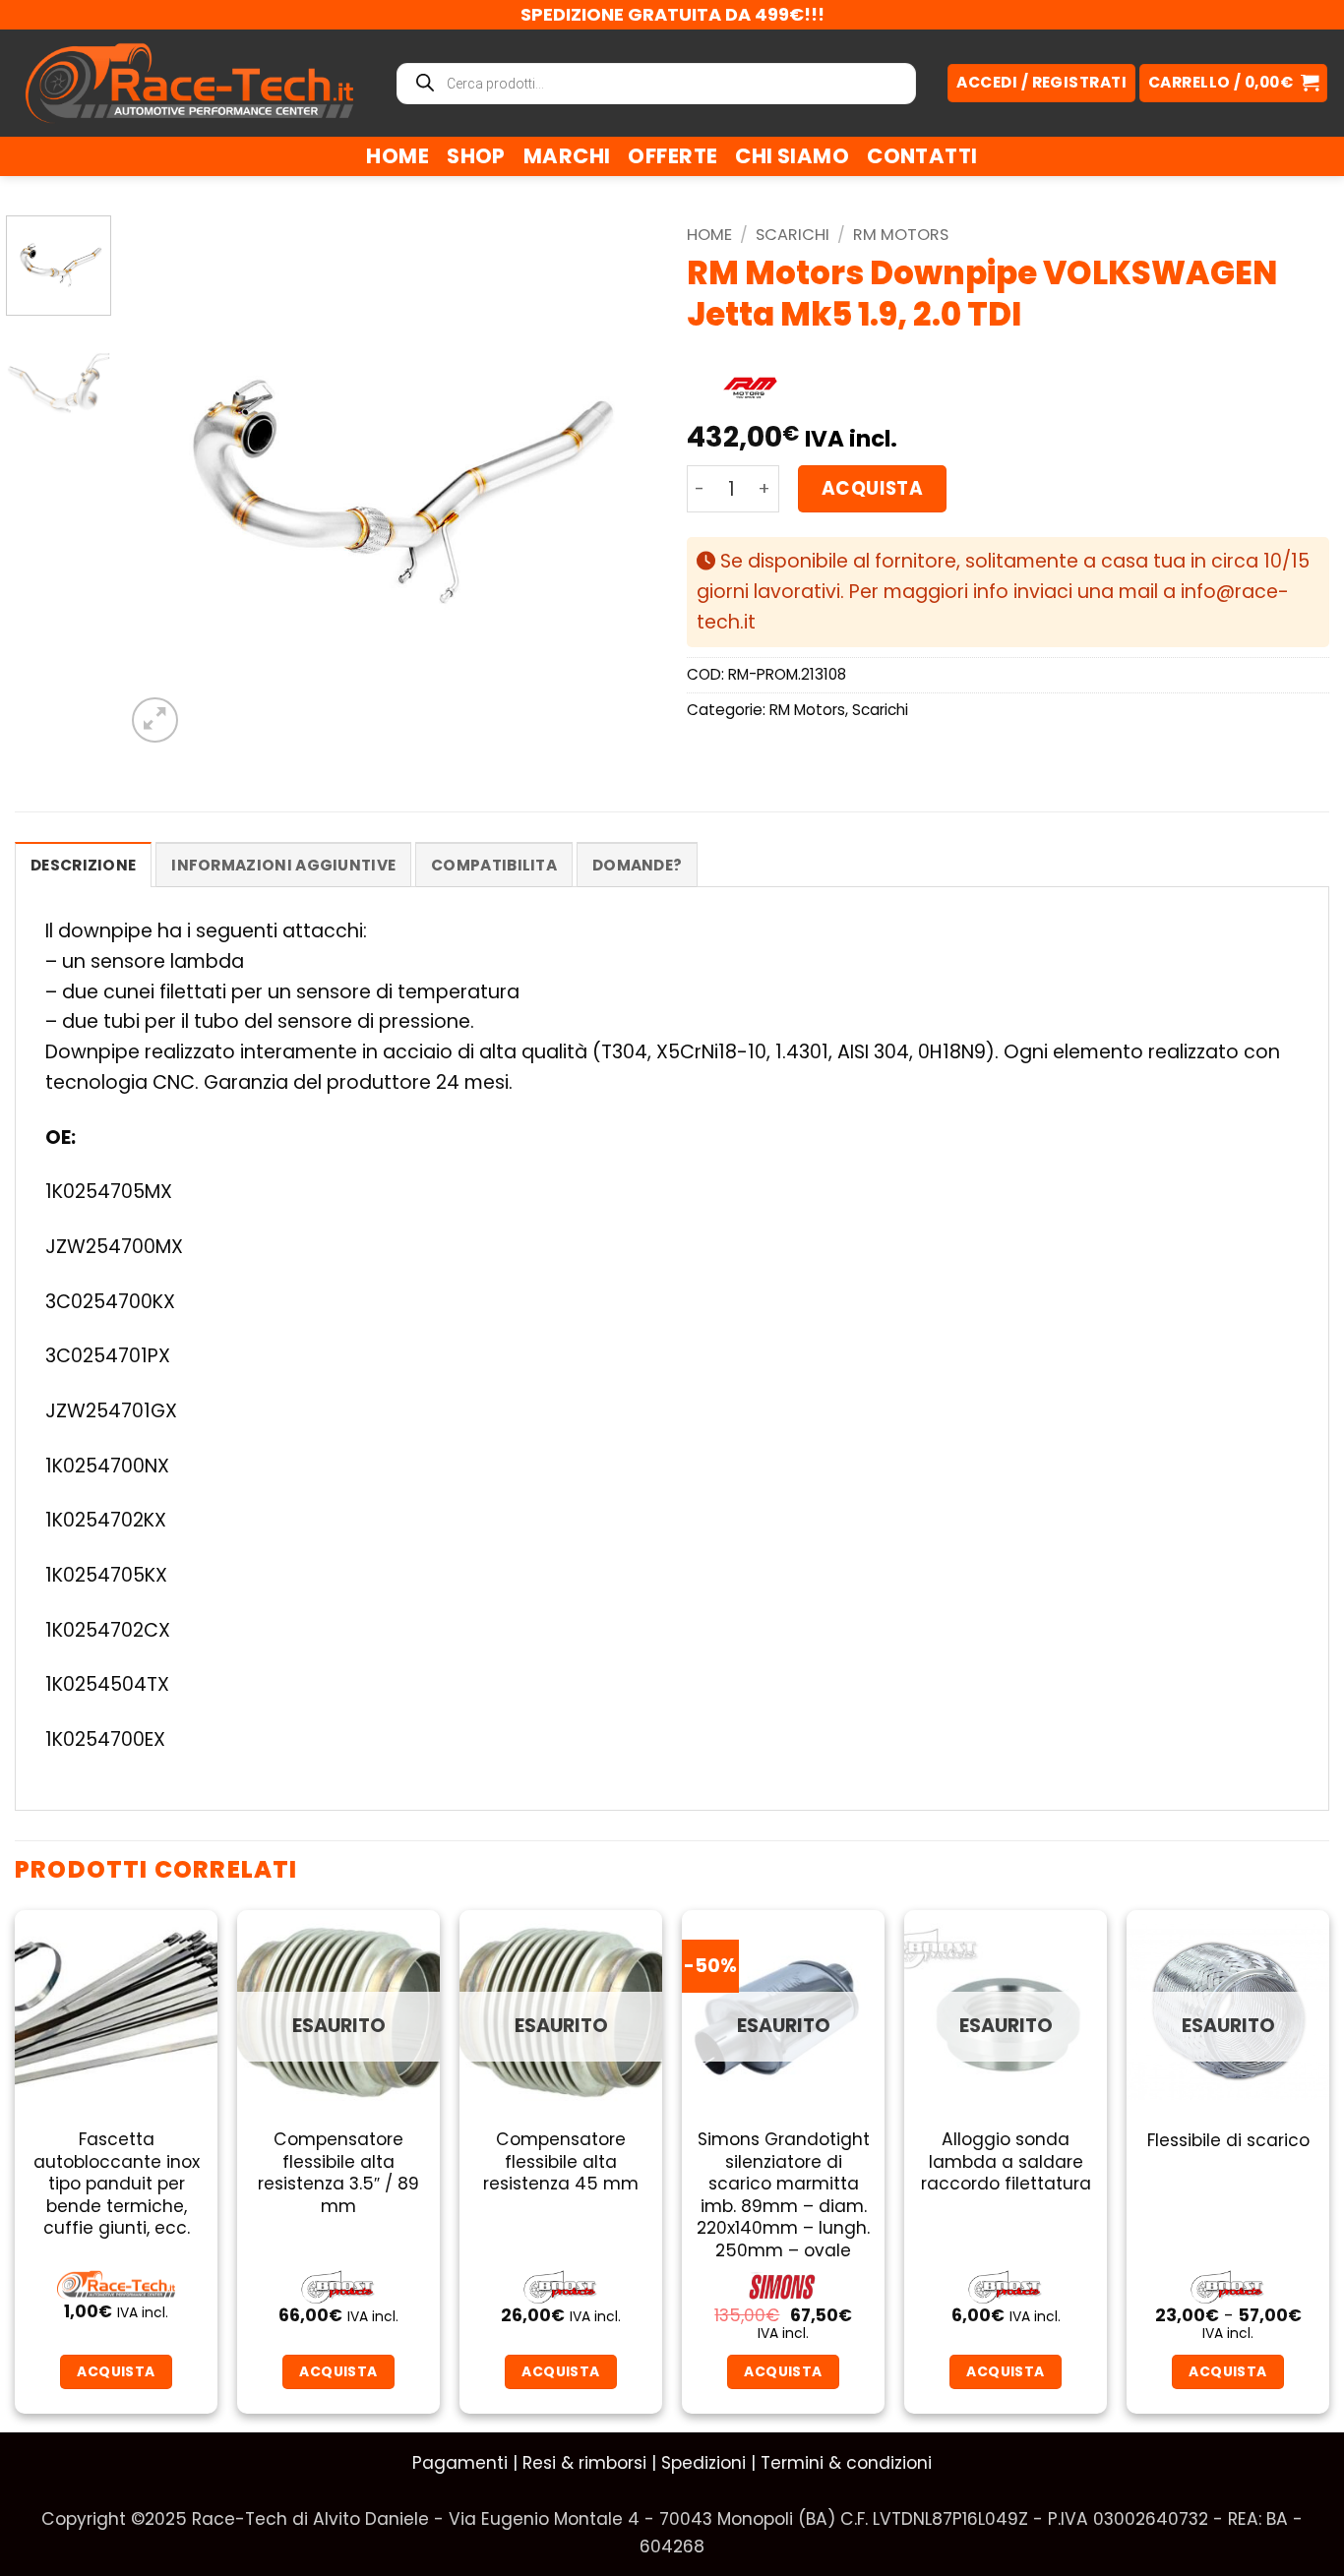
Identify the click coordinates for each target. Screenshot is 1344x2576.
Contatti (922, 156)
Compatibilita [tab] (494, 865)
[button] (1233, 83)
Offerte (672, 156)
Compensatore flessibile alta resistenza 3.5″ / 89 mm (338, 2173)
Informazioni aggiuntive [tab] (283, 865)
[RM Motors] (750, 389)
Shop (476, 156)
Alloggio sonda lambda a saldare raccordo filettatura (1006, 2161)
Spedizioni (703, 2463)
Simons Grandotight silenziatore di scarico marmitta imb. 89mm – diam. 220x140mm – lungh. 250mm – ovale (783, 2195)
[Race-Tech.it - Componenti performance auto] (189, 83)
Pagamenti (460, 2463)
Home (397, 156)
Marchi (567, 156)
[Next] (622, 481)
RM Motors (901, 235)
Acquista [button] (116, 2371)
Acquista (872, 488)
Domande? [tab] (637, 865)
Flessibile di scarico (1228, 2140)
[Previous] (160, 481)
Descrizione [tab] (83, 865)
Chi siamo (792, 156)
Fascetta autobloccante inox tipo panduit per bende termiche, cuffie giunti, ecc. (117, 2184)
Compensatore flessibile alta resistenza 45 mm (561, 2161)
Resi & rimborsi (584, 2463)
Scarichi (793, 235)
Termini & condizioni (846, 2463)
